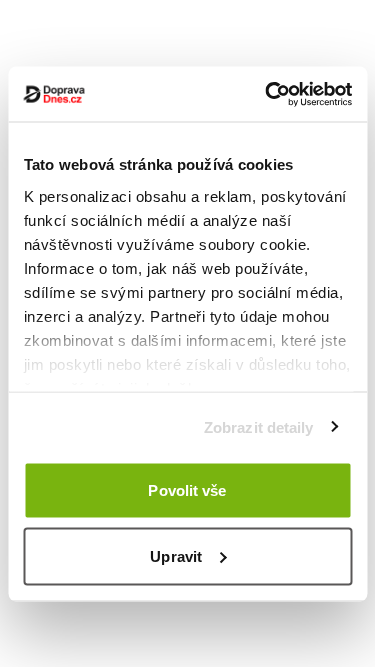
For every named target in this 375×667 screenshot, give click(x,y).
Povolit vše (187, 490)
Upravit (176, 555)
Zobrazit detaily (259, 426)
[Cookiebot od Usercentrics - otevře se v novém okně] (267, 94)
